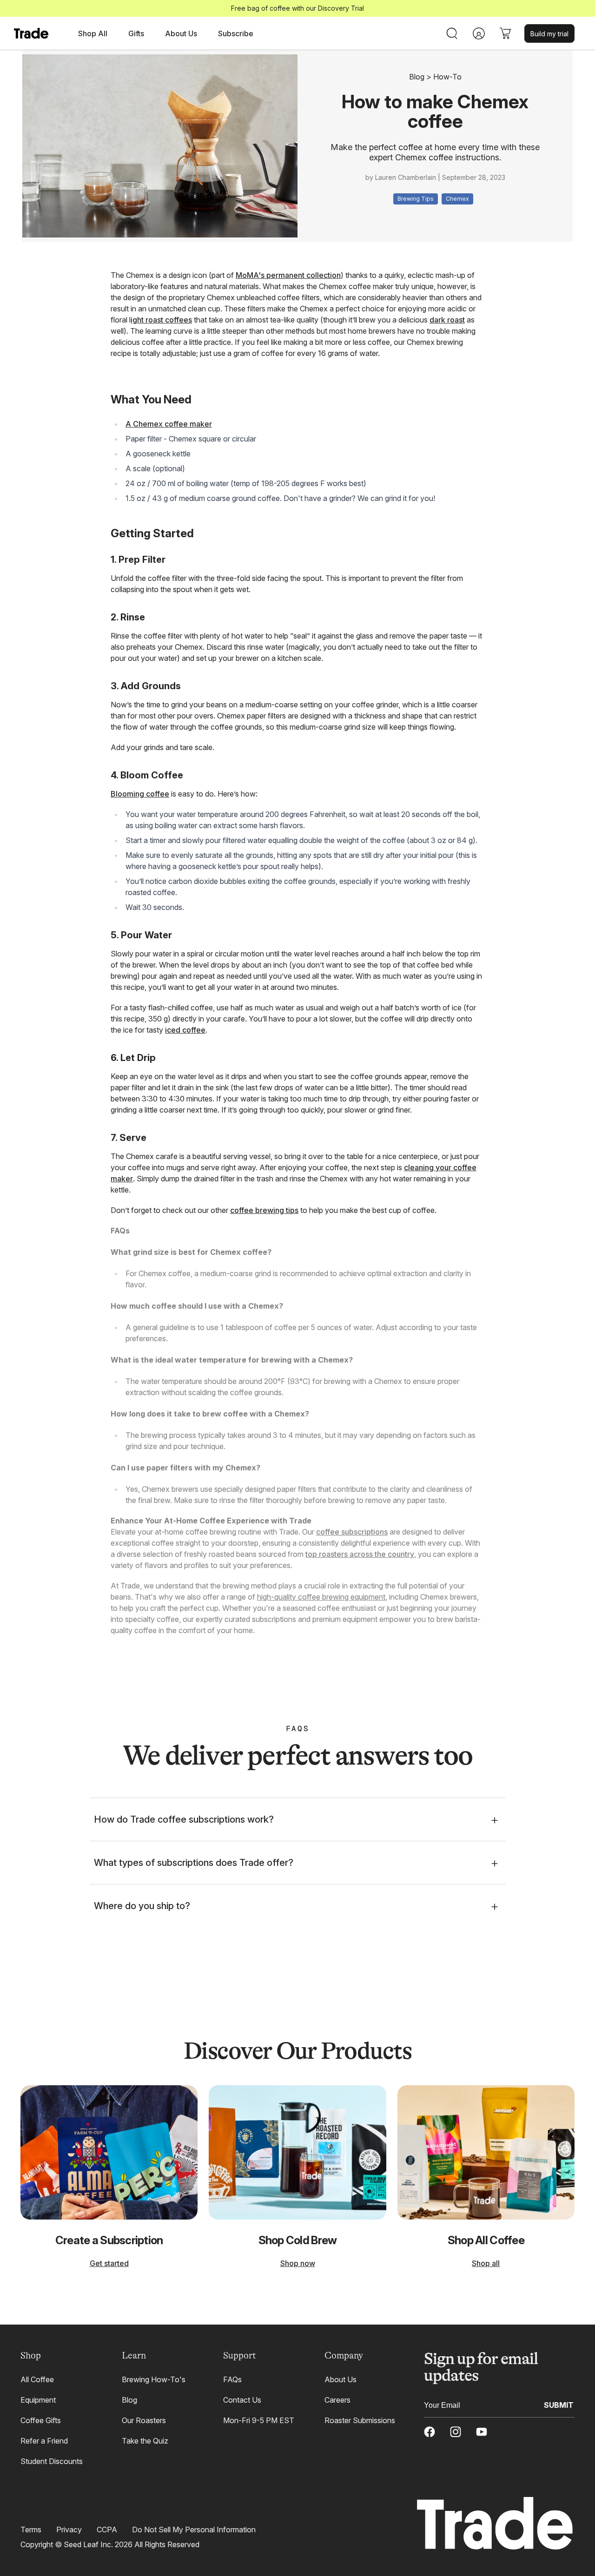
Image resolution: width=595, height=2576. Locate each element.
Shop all (486, 2263)
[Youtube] (482, 2432)
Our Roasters (144, 2420)
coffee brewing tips (264, 1210)
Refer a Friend (44, 2441)
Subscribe (236, 33)
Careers (337, 2400)
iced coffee (185, 1030)
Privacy (69, 2530)
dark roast (447, 320)
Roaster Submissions (360, 2420)
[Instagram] (456, 2432)
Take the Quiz (145, 2441)
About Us (340, 2379)
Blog (417, 77)
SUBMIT (559, 2405)
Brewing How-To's (154, 2379)
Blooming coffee (140, 794)
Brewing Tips (416, 199)
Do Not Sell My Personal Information (194, 2530)
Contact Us (242, 2400)
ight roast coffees (161, 320)
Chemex (457, 199)
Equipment (38, 2400)
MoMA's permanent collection (288, 275)
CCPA (107, 2530)
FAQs (232, 2379)
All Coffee (37, 2379)
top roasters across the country (360, 1554)
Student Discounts (52, 2461)
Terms (31, 2530)
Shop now (298, 2263)
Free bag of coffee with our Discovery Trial (297, 8)
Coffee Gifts (41, 2420)
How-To (447, 77)
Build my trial (549, 34)
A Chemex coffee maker (169, 424)
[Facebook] (430, 2432)
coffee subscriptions (352, 1532)
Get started (109, 2263)
